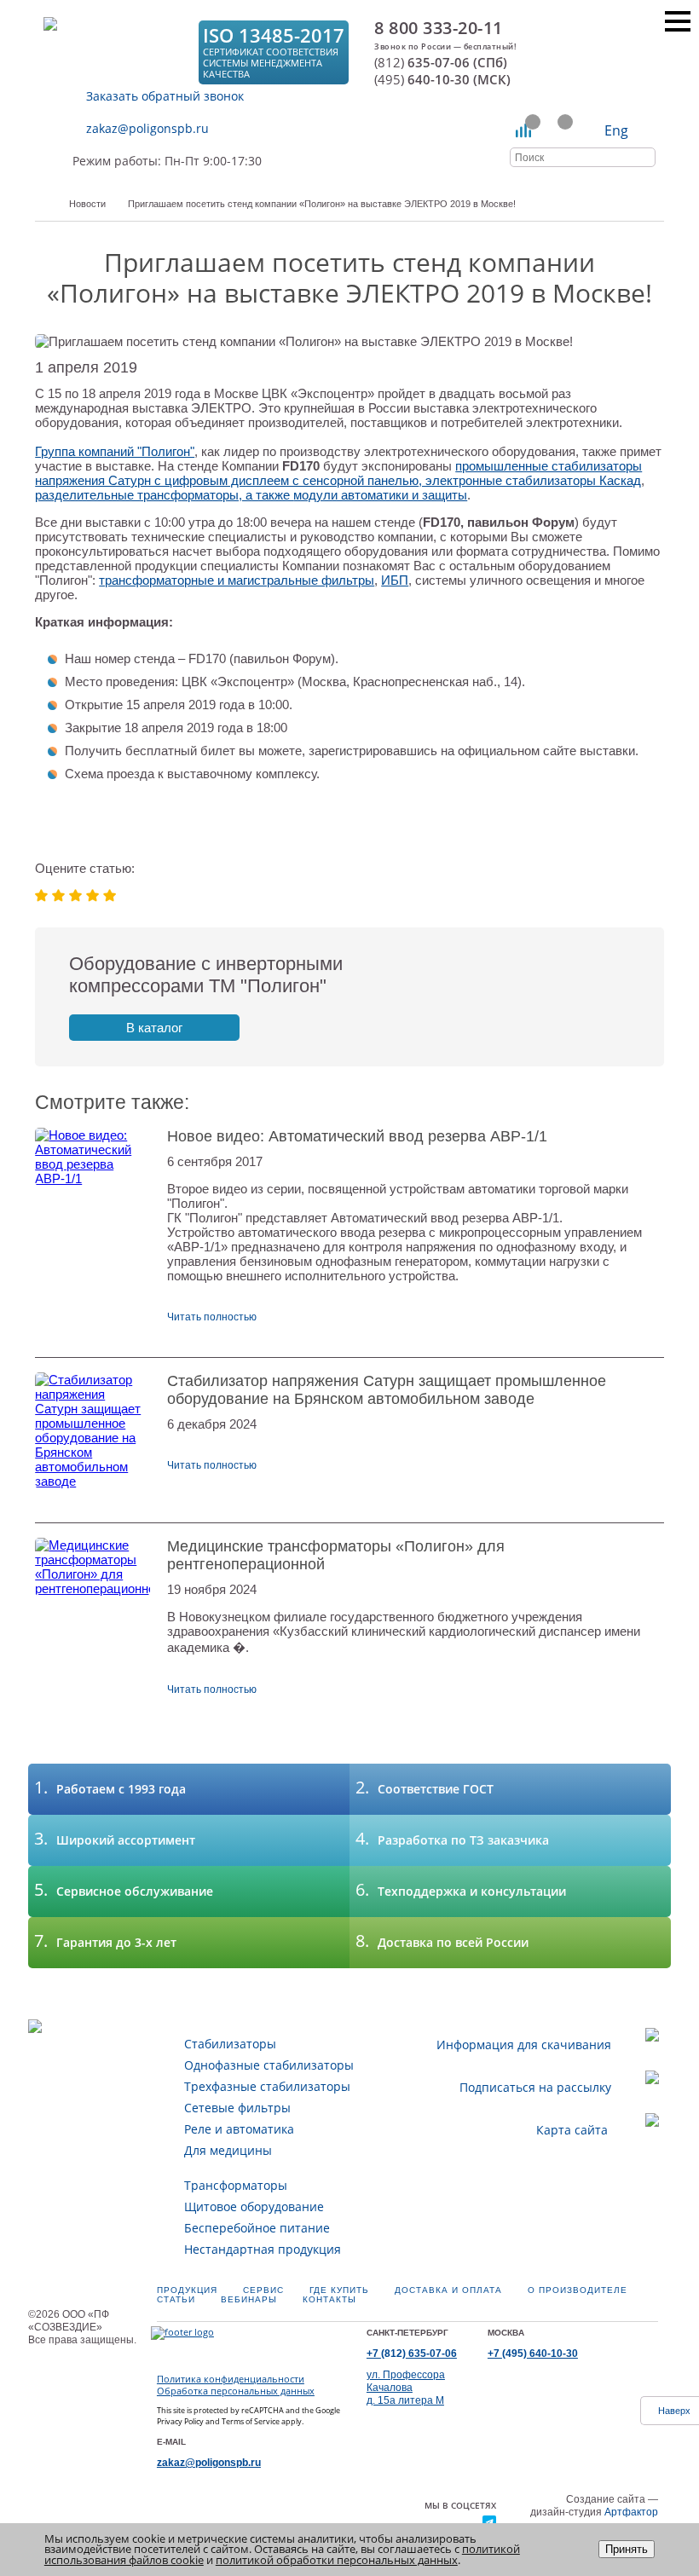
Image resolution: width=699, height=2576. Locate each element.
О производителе (578, 2290)
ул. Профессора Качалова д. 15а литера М (406, 2388)
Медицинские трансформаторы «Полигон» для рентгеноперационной (336, 1555)
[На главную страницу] (116, 52)
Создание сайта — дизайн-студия (594, 2506)
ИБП (395, 580)
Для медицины (228, 2150)
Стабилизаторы (230, 2044)
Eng (616, 130)
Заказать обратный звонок (165, 96)
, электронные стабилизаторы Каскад (530, 480)
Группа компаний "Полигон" (115, 451)
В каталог (154, 1028)
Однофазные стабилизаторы (269, 2065)
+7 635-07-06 (412, 2354)
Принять (627, 2549)
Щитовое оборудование (254, 2206)
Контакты (329, 2299)
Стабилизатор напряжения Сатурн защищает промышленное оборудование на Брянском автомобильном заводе (387, 1390)
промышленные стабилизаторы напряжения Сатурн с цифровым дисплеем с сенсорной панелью (338, 473)
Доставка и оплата (448, 2290)
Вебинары (249, 2299)
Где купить (339, 2290)
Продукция (187, 2290)
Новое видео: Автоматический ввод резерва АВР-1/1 (357, 1136)
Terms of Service (251, 2421)
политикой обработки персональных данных (337, 2560)
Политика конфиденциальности (231, 2379)
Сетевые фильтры (237, 2108)
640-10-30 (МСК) (442, 80)
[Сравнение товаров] (524, 130)
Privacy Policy (180, 2421)
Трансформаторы (236, 2185)
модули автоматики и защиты (380, 495)
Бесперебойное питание (257, 2228)
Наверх (674, 2411)
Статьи (176, 2299)
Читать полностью (212, 1317)
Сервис (263, 2290)
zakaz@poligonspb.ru (147, 128)
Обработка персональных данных (236, 2391)
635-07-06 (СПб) (441, 63)
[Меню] (678, 21)
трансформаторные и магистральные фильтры (237, 580)
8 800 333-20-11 (439, 28)
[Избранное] (556, 130)
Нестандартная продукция (263, 2249)
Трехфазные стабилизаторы (267, 2086)
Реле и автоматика (239, 2129)
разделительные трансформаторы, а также (164, 495)
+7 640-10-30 (533, 2354)
